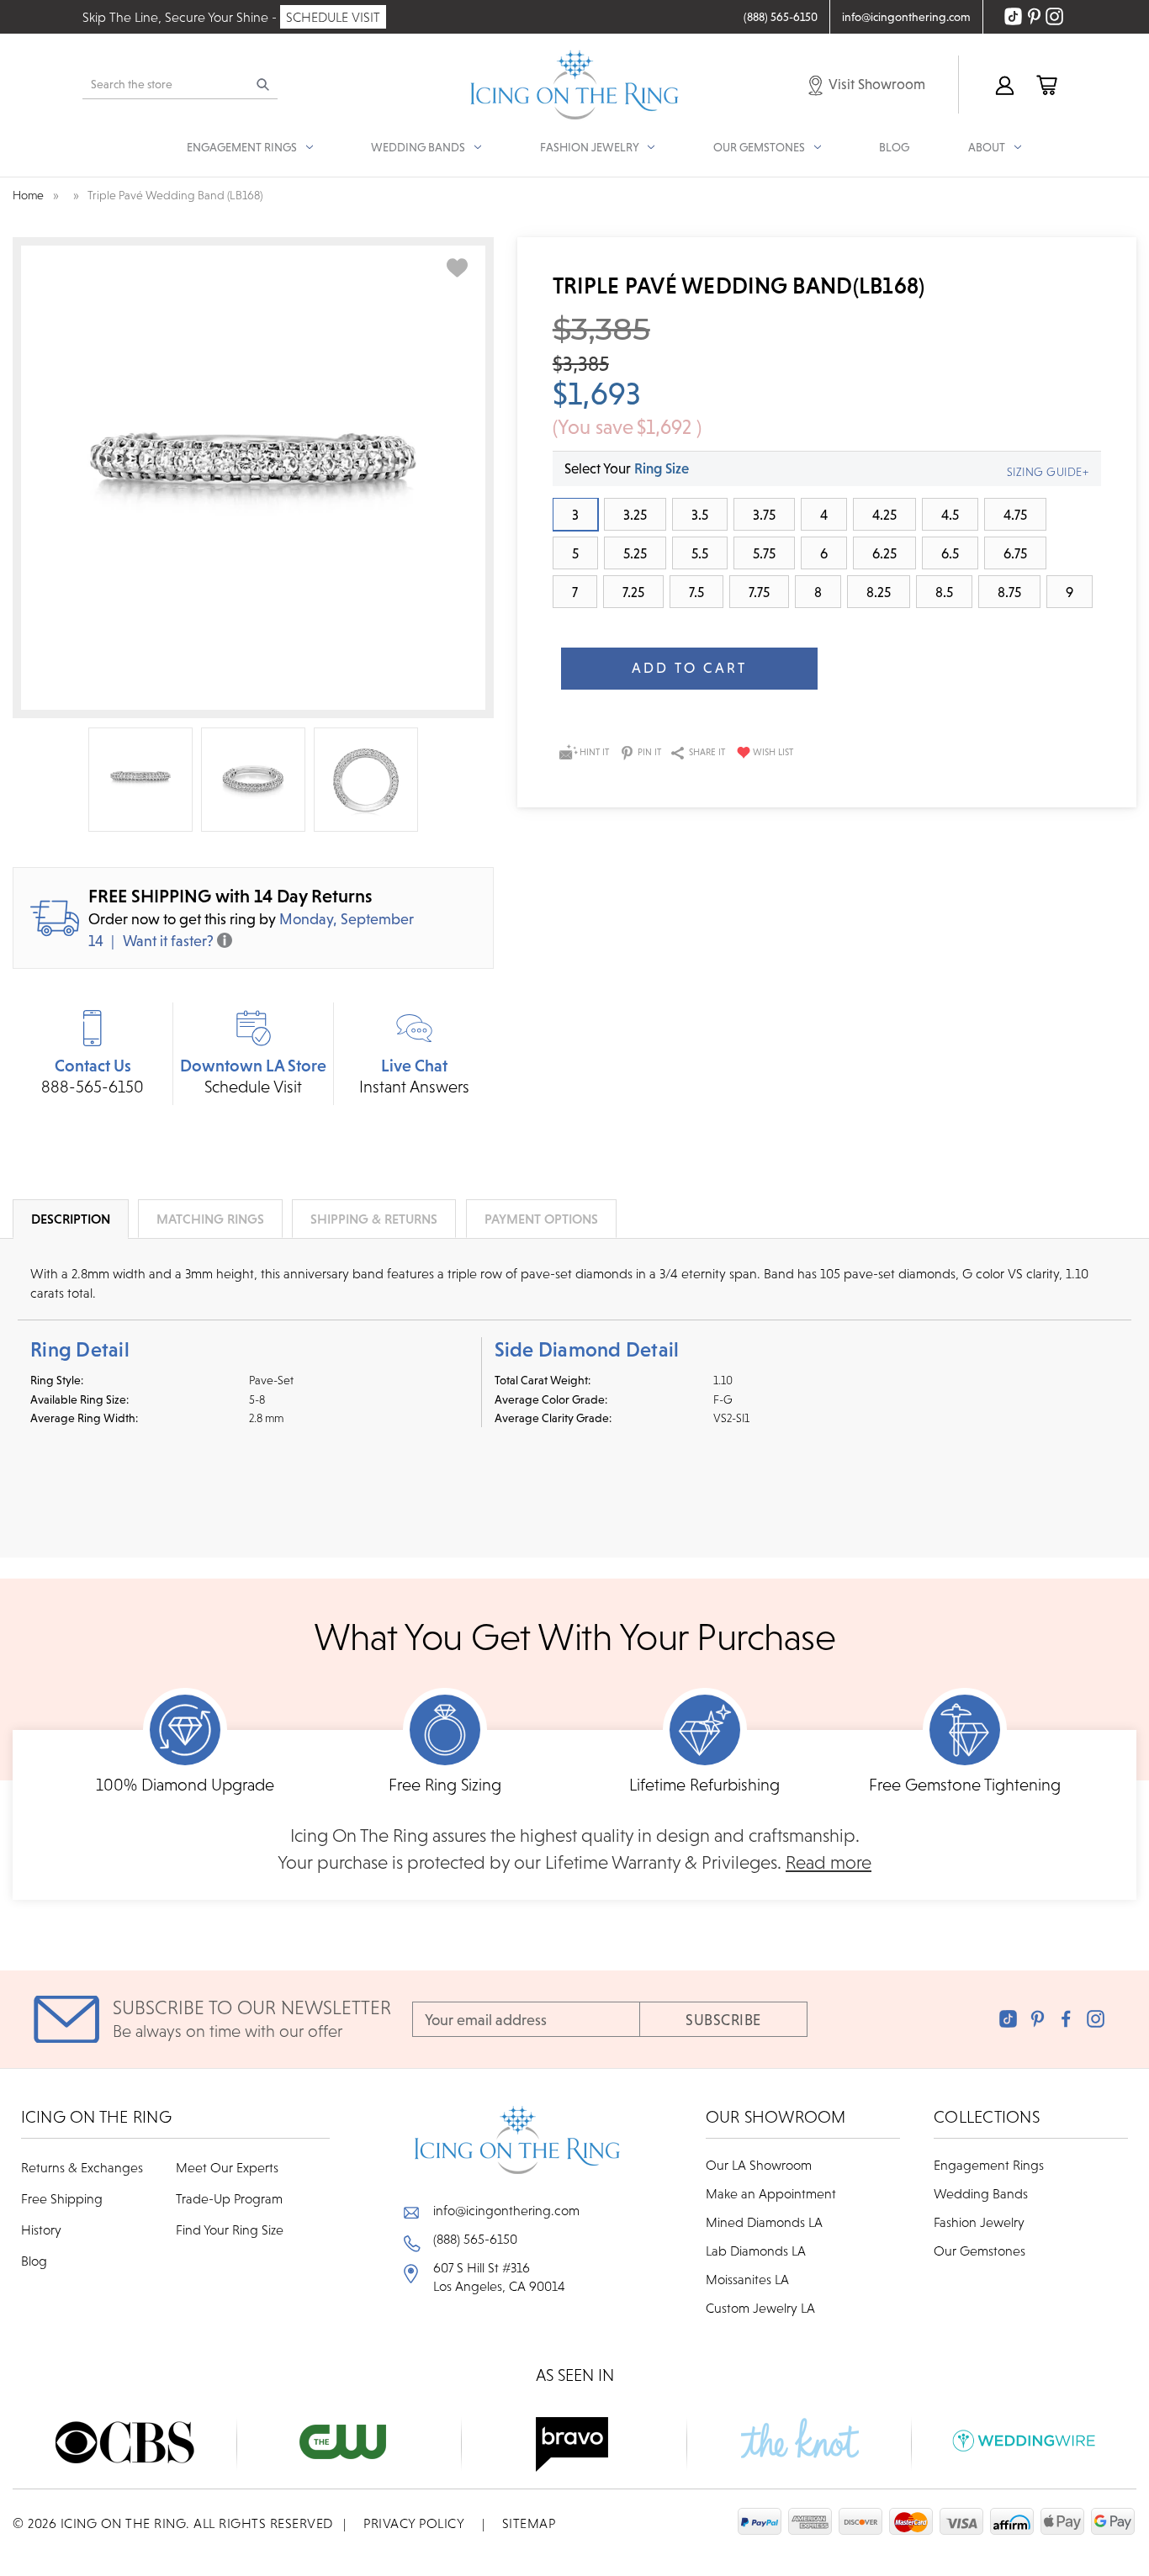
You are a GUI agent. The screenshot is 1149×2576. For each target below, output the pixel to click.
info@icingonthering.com (506, 2210)
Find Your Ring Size (230, 2230)
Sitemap (529, 2523)
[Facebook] (1066, 2019)
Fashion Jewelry (979, 2222)
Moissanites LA (747, 2279)
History (41, 2230)
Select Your (627, 468)
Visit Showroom (876, 84)
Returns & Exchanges (82, 2167)
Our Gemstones (980, 2251)
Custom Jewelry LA (760, 2308)
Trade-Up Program (229, 2198)
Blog (894, 147)
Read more (829, 1862)
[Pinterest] (1038, 2019)
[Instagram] (1096, 2019)
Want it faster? (168, 941)
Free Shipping (62, 2198)
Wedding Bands (981, 2193)
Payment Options (541, 1219)
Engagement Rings (989, 2165)
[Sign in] (1003, 85)
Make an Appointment (771, 2193)
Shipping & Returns (374, 1219)
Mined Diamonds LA (764, 2222)
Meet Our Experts (227, 2167)
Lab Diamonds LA (756, 2251)
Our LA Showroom (759, 2165)
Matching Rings (210, 1219)
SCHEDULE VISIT (333, 17)
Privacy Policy (414, 2523)
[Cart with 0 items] (1046, 85)
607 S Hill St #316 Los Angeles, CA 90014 (499, 2277)
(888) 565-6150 (475, 2239)
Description (71, 1219)
